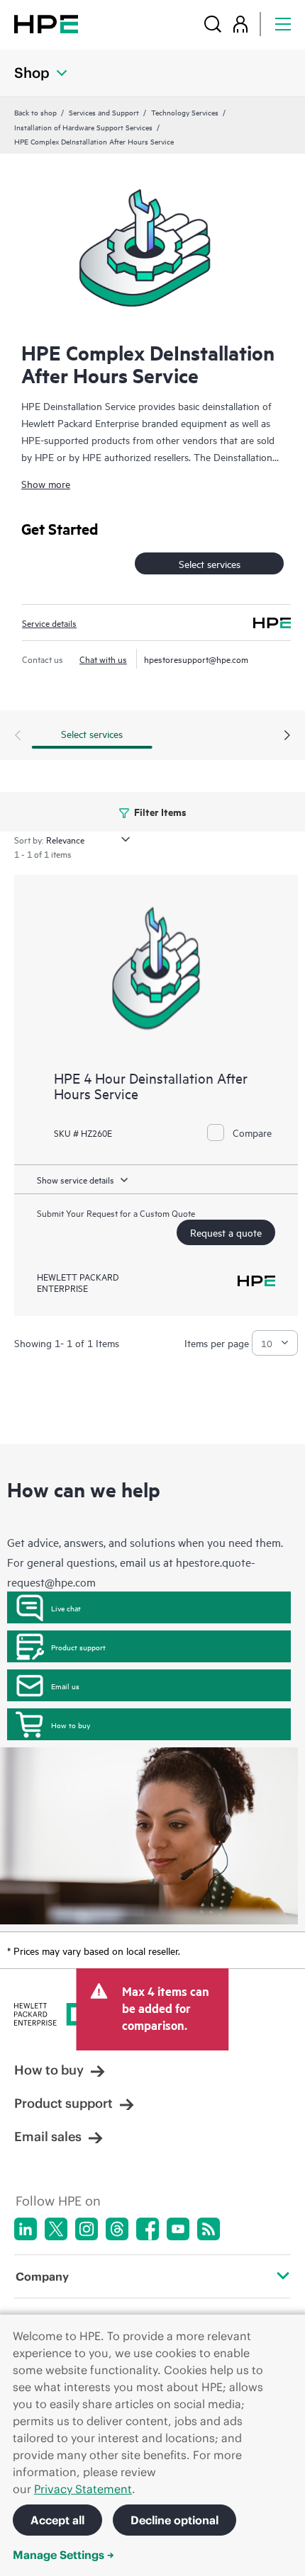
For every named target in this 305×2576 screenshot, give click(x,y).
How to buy (71, 1725)
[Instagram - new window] (87, 2229)
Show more (46, 483)
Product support (78, 1647)
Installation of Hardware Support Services (83, 127)
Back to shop (35, 112)
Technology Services (185, 112)
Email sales (48, 2137)
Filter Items (159, 811)
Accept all (57, 2520)
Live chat (66, 1608)
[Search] (213, 24)
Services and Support (104, 112)
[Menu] (283, 24)
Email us (65, 1686)
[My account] (240, 24)
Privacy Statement (83, 2489)
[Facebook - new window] (148, 2229)
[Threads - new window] (117, 2229)
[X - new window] (56, 2229)
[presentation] (287, 736)
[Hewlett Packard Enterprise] (46, 24)
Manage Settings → (63, 2555)
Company (42, 2276)
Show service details (76, 1179)
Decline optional (174, 2520)
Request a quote (226, 1232)
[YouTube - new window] (178, 2229)
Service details (49, 623)
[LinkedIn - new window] (26, 2229)
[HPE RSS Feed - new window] (209, 2229)
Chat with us (103, 659)
